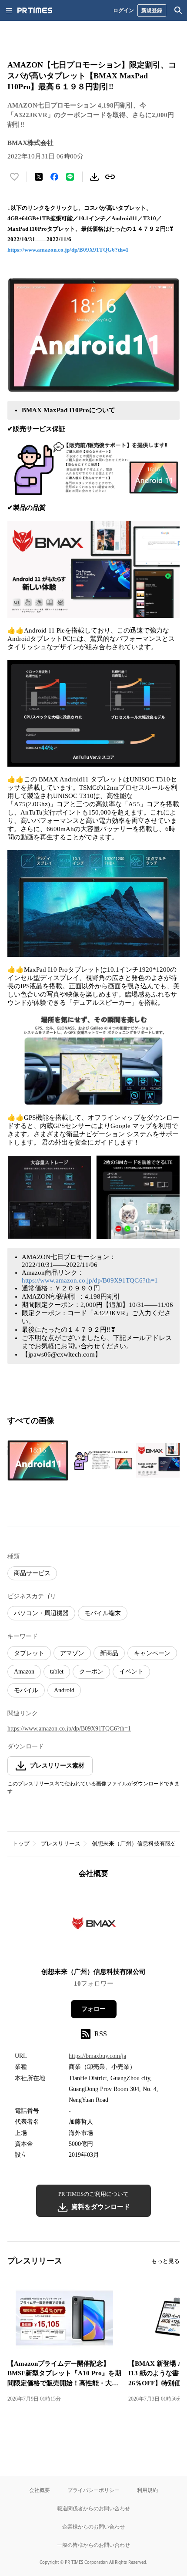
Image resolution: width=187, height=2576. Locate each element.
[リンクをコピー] (110, 177)
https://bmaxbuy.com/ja (97, 2056)
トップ (21, 1844)
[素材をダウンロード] (94, 177)
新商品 (109, 1653)
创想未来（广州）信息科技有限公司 (137, 1844)
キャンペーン (152, 1653)
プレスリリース (61, 1844)
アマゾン (72, 1653)
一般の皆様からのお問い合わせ (93, 2545)
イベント (131, 1672)
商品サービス (32, 1573)
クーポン (91, 1672)
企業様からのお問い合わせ (93, 2527)
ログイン (124, 10)
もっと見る (165, 2261)
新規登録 (152, 10)
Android (64, 1690)
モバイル (26, 1690)
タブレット (29, 1653)
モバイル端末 (103, 1613)
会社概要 (40, 2490)
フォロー (93, 2009)
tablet (57, 1672)
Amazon (24, 1672)
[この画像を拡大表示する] (38, 1460)
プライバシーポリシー (93, 2490)
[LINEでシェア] (70, 177)
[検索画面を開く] (178, 10)
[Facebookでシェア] (54, 177)
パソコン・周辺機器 (41, 1613)
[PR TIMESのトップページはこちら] (35, 10)
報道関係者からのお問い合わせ (93, 2508)
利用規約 (147, 2490)
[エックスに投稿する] (39, 177)
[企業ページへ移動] (94, 1926)
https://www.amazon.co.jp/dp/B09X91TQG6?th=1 (68, 250)
